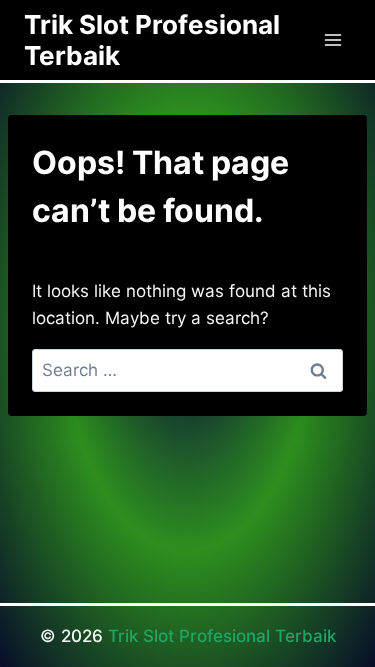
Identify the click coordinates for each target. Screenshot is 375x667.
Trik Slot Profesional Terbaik (222, 636)
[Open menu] (332, 39)
